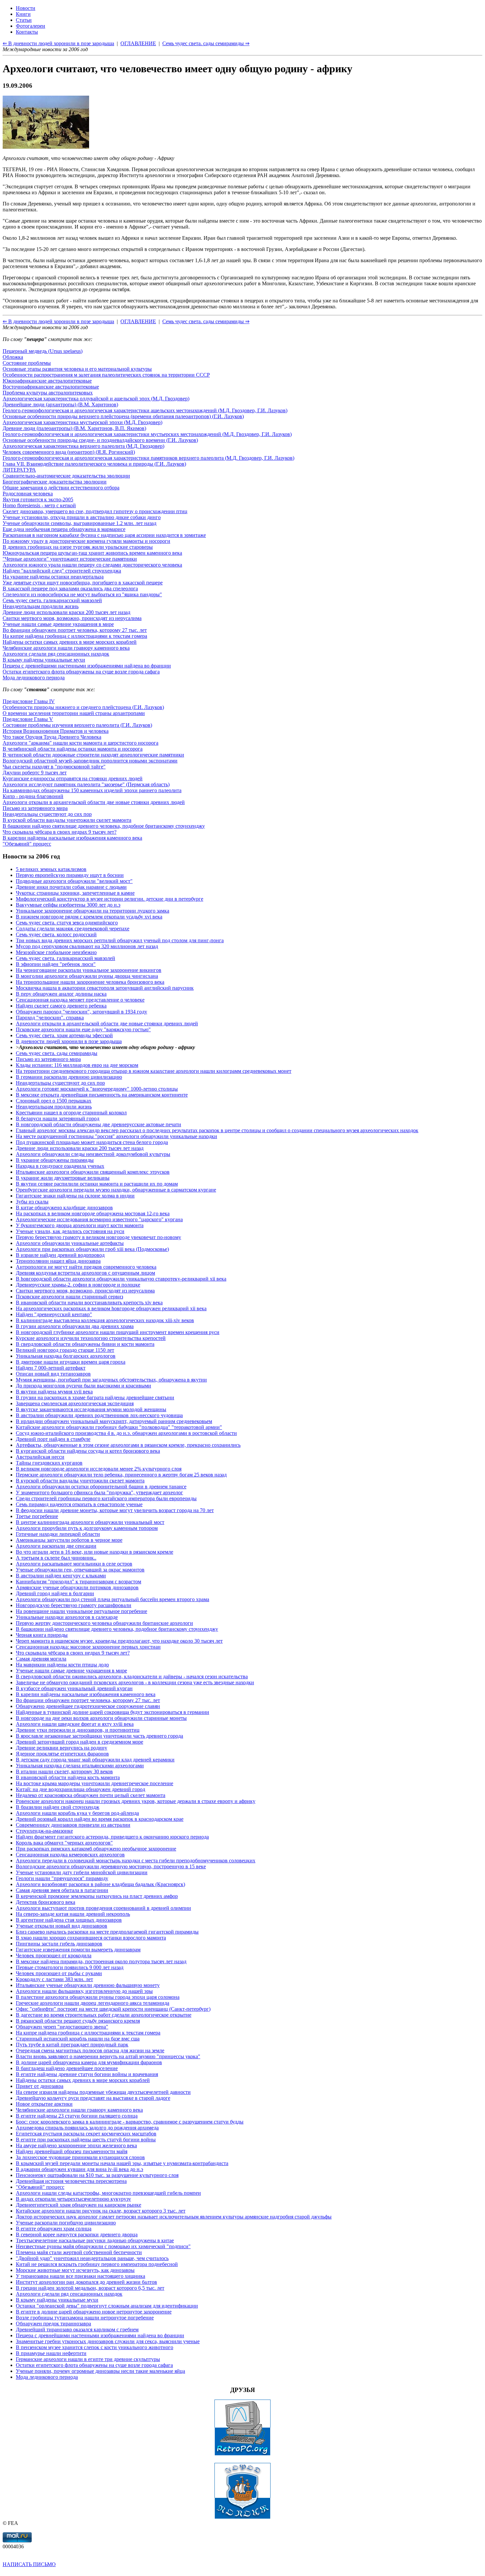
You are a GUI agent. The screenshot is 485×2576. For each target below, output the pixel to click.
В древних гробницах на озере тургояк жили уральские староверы (78, 547)
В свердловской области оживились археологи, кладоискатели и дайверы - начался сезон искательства (132, 1676)
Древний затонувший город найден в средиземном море (80, 1742)
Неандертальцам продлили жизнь (41, 606)
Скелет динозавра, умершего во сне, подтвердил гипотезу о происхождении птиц (95, 511)
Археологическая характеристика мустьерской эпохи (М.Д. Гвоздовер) (82, 422)
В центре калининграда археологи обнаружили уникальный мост (90, 1522)
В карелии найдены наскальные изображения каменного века (72, 838)
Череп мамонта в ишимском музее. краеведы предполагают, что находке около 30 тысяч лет (119, 1641)
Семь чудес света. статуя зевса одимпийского (67, 923)
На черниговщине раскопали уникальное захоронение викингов (89, 970)
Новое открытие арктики (44, 2104)
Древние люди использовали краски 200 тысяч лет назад (66, 612)
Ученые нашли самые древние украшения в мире (58, 624)
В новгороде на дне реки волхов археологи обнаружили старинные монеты (101, 1718)
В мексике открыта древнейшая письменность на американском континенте (102, 1095)
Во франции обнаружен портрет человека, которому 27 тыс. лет (75, 630)
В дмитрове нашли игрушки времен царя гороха (71, 1362)
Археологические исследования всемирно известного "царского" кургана (99, 1219)
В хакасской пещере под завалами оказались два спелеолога (70, 589)
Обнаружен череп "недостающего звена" (62, 2027)
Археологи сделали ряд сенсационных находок (56, 654)
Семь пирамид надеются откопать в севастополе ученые (79, 1504)
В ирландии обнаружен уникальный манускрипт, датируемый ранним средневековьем (114, 1421)
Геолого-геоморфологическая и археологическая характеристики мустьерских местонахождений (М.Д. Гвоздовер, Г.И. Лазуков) (147, 434)
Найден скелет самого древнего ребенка (61, 1006)
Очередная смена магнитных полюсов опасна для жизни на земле (90, 2050)
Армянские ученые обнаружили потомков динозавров (77, 1587)
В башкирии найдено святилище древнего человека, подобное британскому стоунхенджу (104, 826)
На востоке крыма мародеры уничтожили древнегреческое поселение (95, 1783)
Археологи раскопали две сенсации (56, 1546)
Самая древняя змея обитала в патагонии (62, 1890)
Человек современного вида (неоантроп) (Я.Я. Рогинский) (69, 452)
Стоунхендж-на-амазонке (44, 1831)
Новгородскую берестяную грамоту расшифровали (74, 1605)
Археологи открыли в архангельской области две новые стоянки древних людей (94, 802)
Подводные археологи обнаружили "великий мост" (74, 881)
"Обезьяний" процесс (27, 844)
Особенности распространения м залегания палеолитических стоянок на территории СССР (106, 375)
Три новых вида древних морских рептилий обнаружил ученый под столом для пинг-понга (120, 940)
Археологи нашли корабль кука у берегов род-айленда (77, 1813)
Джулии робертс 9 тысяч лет (35, 773)
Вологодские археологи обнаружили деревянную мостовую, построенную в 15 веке (111, 1866)
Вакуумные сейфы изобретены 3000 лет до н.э (68, 905)
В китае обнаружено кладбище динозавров (64, 1208)
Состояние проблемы (27, 363)
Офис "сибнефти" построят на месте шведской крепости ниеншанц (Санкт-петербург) (113, 2009)
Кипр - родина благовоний (33, 796)
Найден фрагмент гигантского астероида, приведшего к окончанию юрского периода (112, 1837)
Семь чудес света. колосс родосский (56, 934)
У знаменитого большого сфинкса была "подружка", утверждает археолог (99, 1492)
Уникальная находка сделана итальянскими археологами (80, 1766)
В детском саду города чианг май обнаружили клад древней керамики (95, 1760)
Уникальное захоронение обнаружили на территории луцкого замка (93, 911)
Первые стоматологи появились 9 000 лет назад (70, 1967)
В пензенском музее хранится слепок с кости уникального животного (95, 2347)
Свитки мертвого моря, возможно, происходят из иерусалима (72, 618)
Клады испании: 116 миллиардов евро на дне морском (77, 1065)
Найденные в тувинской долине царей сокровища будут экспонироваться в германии (113, 1712)
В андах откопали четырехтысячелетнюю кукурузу (73, 2199)
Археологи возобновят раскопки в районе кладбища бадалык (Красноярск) (100, 1884)
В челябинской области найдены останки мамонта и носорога (73, 749)
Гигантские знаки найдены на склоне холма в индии (75, 1196)
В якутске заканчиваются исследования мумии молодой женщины (91, 1409)
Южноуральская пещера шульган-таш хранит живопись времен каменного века (92, 553)
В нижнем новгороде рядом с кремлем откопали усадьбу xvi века (89, 917)
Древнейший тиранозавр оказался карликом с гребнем (77, 2329)
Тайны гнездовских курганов (49, 1463)
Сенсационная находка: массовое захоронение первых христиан (88, 1647)
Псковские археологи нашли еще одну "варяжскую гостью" (83, 1029)
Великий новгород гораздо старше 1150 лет (65, 1350)
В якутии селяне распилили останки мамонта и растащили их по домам (97, 1184)
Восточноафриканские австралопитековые (51, 387)
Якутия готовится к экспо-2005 (38, 499)
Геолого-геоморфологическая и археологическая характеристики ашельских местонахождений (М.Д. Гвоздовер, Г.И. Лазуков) (145, 410)
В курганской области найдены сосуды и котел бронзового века (88, 1451)
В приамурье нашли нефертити (51, 2353)
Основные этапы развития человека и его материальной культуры (77, 369)
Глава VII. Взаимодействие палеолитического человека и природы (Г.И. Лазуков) (94, 464)
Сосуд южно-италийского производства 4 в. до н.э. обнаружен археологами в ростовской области (126, 1433)
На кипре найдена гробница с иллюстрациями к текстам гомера (75, 636)
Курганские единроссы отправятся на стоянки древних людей (73, 778)
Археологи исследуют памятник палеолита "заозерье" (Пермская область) (86, 784)
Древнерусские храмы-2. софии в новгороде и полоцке (78, 1285)
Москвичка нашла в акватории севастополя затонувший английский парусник (105, 988)
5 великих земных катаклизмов (51, 869)
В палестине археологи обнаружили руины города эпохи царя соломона (98, 1997)
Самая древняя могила (41, 1659)
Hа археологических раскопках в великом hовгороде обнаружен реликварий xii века (111, 1308)
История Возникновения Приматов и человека (56, 731)
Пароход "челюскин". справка (50, 1018)
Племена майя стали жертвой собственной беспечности (79, 2252)
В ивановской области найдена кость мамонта (68, 1777)
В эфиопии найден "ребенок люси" (56, 964)
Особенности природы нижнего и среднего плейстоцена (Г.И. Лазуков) (83, 707)
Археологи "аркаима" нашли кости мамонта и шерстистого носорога (81, 743)
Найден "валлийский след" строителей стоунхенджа (62, 571)
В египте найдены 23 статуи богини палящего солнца (77, 2116)
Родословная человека (28, 494)
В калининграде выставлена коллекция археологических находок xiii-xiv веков (105, 1320)
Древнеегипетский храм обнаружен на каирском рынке (79, 2205)
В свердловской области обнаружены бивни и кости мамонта (85, 1344)
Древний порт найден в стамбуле (53, 1439)
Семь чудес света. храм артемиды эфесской (64, 1035)
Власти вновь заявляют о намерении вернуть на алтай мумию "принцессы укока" (108, 2056)
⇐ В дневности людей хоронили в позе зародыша (58, 321)
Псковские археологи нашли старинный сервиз (69, 1297)
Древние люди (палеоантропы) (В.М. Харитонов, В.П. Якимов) (74, 428)
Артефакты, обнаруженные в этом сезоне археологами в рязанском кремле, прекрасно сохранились (128, 1445)
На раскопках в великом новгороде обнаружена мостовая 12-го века (93, 1213)
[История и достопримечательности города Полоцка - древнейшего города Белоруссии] (242, 2517)
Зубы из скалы (32, 1202)
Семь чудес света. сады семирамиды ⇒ (206, 321)
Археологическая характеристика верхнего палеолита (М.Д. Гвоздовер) (83, 446)
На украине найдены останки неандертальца (53, 577)
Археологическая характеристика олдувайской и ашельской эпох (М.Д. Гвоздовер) (96, 399)
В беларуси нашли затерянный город (58, 1118)
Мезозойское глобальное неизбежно (56, 952)
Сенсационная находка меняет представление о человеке (80, 1000)
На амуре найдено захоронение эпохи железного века (76, 2145)
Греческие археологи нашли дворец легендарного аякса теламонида (93, 2003)
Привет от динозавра (40, 2086)
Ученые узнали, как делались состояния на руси (70, 1231)
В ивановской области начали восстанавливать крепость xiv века (89, 1303)
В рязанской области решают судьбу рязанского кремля (78, 2021)
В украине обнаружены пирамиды (55, 1160)
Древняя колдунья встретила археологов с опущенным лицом (85, 1273)
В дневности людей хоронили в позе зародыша (69, 1041)
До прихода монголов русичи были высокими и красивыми (83, 1386)
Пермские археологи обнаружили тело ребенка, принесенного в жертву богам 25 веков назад (121, 1475)
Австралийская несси (40, 1457)
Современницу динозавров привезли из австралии (73, 1825)
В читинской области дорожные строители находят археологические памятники (93, 755)
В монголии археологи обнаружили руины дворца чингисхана (87, 976)
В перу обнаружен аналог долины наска (61, 994)
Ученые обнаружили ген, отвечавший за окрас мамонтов (80, 1570)
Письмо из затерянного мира (35, 808)
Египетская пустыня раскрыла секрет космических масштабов (86, 2134)
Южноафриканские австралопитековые (47, 381)
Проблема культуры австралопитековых (48, 393)
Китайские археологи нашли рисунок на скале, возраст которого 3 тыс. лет (101, 2211)
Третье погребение (37, 1516)
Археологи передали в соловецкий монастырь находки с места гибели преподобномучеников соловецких (136, 1861)
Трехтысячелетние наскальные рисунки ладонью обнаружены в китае (95, 2240)
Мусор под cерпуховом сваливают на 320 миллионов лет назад (87, 946)
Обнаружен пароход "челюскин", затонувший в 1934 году (81, 1012)
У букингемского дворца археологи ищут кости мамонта (80, 1225)
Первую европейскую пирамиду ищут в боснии (70, 875)
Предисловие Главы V (28, 719)
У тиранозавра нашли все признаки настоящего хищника (81, 2276)
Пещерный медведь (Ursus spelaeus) (43, 351)
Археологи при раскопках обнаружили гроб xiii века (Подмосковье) (92, 1249)
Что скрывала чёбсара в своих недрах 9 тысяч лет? (60, 832)
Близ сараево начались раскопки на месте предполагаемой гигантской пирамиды (107, 1932)
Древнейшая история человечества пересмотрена (71, 2181)
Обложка (13, 357)
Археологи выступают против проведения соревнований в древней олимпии (103, 1908)
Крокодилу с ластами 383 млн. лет (54, 1979)
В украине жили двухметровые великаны (63, 1178)
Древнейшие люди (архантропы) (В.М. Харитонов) (60, 404)
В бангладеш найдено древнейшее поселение (67, 2068)
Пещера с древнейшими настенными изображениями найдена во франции (87, 666)
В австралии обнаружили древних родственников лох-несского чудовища (99, 1415)
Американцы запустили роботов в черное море (69, 1540)
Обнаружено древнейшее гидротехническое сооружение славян (88, 1706)
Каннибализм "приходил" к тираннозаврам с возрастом (79, 1582)
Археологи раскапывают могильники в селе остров (74, 1564)
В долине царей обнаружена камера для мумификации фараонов (89, 2062)
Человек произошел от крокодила (54, 1955)
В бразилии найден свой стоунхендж (58, 1807)
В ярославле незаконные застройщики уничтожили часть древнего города (99, 1736)
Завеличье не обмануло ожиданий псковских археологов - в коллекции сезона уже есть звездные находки (135, 1682)
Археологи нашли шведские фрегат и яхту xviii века (75, 1724)
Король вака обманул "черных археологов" (64, 1843)
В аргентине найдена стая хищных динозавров (69, 1920)
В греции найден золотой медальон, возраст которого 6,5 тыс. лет (90, 2288)
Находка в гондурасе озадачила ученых (60, 1166)
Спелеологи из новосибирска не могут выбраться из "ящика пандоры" (82, 594)
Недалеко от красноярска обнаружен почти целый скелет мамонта (91, 1795)
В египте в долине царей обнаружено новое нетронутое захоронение (94, 2312)
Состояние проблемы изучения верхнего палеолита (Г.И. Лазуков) (77, 725)
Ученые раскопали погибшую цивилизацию (66, 2223)
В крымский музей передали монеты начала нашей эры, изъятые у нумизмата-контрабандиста (122, 2163)
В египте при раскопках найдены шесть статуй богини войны (86, 2140)
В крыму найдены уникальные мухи (44, 660)
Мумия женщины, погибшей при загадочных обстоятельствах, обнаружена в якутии (111, 1380)
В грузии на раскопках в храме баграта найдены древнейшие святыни (95, 1397)
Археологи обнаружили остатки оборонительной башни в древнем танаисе (101, 1487)
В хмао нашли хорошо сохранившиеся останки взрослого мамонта (91, 1938)
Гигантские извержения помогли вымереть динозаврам (78, 1950)
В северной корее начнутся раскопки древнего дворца (77, 2235)
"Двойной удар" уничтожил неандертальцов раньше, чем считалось (92, 2258)
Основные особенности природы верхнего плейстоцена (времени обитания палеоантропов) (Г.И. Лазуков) (123, 416)
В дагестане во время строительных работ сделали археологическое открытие (104, 2015)
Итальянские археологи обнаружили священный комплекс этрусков (93, 1172)
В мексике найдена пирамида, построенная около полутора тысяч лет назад (101, 1961)
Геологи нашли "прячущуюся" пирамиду (62, 1878)
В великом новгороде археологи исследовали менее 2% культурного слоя (99, 1469)
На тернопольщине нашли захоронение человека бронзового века (90, 982)
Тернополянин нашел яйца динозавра (58, 1261)
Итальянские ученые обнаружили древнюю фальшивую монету (88, 1985)
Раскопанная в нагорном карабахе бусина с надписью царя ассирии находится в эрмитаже (104, 535)
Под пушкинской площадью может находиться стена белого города (92, 1142)
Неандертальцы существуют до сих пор (47, 814)
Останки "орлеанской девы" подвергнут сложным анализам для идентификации (107, 2306)
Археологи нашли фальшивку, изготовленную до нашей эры (84, 1991)
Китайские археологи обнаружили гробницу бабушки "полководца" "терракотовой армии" (119, 1427)
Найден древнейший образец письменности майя (72, 2151)
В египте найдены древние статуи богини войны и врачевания (87, 2074)
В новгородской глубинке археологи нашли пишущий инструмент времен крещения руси (118, 1332)
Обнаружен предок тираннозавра (53, 2324)
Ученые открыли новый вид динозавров (62, 1926)
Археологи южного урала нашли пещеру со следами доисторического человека (92, 565)
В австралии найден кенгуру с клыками (61, 1576)
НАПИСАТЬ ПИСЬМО (29, 2564)
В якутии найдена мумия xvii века (54, 1392)
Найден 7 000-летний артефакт (51, 1368)
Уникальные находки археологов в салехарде (67, 1617)
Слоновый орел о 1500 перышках (54, 1101)
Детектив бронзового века (46, 1902)
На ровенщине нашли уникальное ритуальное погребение (81, 1611)
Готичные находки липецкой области (58, 1534)
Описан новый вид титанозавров (53, 1374)
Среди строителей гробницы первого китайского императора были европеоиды (106, 1498)
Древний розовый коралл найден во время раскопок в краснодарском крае (100, 1819)
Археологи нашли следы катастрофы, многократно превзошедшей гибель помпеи (108, 2193)
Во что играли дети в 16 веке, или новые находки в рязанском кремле (95, 1552)
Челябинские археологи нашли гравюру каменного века (66, 648)
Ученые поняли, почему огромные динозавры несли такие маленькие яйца (100, 2371)
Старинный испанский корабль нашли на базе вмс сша (78, 2039)
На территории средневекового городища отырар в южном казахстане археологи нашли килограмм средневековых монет (154, 1071)
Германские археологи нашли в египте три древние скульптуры (88, 2359)
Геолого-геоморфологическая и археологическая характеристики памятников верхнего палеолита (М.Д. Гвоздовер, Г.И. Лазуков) (148, 458)
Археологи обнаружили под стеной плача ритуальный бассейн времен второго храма (113, 1599)
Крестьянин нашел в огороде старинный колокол (71, 1113)
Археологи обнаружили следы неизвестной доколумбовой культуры (93, 1154)
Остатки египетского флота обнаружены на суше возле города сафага (81, 672)
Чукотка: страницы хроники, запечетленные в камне (75, 893)
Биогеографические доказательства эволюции (55, 482)
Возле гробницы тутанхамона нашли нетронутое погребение (85, 2318)
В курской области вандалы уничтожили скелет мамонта (67, 820)
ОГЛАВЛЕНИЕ (138, 321)
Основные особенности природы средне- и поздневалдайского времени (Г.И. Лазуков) (100, 440)
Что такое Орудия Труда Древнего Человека (52, 737)
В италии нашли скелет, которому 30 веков (64, 1771)
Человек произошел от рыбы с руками (59, 1973)
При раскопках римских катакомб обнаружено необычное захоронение (96, 1849)
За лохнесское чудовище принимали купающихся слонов (80, 2157)
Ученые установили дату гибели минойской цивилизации (82, 1872)
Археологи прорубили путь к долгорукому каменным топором (87, 1528)
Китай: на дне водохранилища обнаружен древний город (81, 1789)
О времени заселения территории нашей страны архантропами (74, 713)
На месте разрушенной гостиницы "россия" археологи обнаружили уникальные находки (116, 1136)
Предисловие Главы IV (29, 701)
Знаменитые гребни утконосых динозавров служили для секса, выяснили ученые (108, 2341)
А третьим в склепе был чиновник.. (56, 1558)
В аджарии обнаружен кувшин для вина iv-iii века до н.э (80, 2169)
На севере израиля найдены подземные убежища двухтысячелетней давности (103, 2092)
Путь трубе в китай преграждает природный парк (72, 2045)
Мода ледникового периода (34, 678)
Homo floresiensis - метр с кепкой (39, 505)
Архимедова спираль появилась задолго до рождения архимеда (87, 2128)
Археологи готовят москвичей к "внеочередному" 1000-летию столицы (97, 1089)
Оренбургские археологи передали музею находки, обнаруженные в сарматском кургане (116, 1190)
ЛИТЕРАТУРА (19, 470)
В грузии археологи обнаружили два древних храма (75, 1326)
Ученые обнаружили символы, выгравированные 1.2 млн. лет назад (80, 523)
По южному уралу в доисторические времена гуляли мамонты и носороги (86, 541)
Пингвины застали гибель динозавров (59, 1944)
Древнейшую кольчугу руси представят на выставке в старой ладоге (93, 2098)
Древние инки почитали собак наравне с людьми (71, 887)
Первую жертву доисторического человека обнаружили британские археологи (104, 1623)
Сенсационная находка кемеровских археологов (70, 1855)
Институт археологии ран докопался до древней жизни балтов (86, 2282)
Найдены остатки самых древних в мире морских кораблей (70, 642)
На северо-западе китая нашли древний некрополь (73, 1914)
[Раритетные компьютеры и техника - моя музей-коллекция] (242, 2454)
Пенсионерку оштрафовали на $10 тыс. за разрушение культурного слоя (97, 2175)
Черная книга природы (42, 1635)
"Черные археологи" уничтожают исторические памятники (70, 559)
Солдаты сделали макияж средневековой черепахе (73, 929)
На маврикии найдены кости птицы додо (62, 1665)
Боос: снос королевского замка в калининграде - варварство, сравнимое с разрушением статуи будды (130, 2122)
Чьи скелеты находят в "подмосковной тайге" (54, 767)
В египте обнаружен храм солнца (54, 2229)
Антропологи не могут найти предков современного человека (86, 1267)
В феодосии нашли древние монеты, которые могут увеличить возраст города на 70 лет (115, 1510)
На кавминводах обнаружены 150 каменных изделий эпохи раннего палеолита (92, 790)
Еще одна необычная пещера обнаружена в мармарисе (64, 529)
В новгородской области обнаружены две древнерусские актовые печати (98, 1124)
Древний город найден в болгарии (55, 1593)
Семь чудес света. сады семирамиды (57, 1053)
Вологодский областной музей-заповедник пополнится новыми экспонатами (90, 761)
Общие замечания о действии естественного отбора (61, 488)
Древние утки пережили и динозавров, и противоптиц (78, 1730)
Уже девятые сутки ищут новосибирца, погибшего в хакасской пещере (83, 583)
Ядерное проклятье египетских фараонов (62, 1754)
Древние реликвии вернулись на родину (62, 1748)
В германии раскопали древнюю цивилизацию (69, 1077)
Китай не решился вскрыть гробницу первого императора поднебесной (97, 2264)
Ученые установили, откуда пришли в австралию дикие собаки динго (82, 517)
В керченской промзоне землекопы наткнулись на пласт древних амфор (97, 1896)
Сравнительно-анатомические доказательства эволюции (66, 476)
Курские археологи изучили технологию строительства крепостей (91, 1338)
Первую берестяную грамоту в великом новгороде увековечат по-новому (98, 1237)
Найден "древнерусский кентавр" (54, 1314)
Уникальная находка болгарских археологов (66, 1356)
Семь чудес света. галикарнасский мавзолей (52, 600)
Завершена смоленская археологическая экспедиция (75, 1403)
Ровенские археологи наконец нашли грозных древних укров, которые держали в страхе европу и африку (136, 1801)
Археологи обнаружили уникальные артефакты (70, 1243)
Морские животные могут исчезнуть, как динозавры (75, 2270)
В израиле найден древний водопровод (60, 1255)
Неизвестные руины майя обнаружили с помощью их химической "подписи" (103, 2246)
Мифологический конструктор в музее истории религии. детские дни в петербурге (110, 899)
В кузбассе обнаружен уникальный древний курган (74, 1688)
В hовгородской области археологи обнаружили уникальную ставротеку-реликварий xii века (121, 1279)
